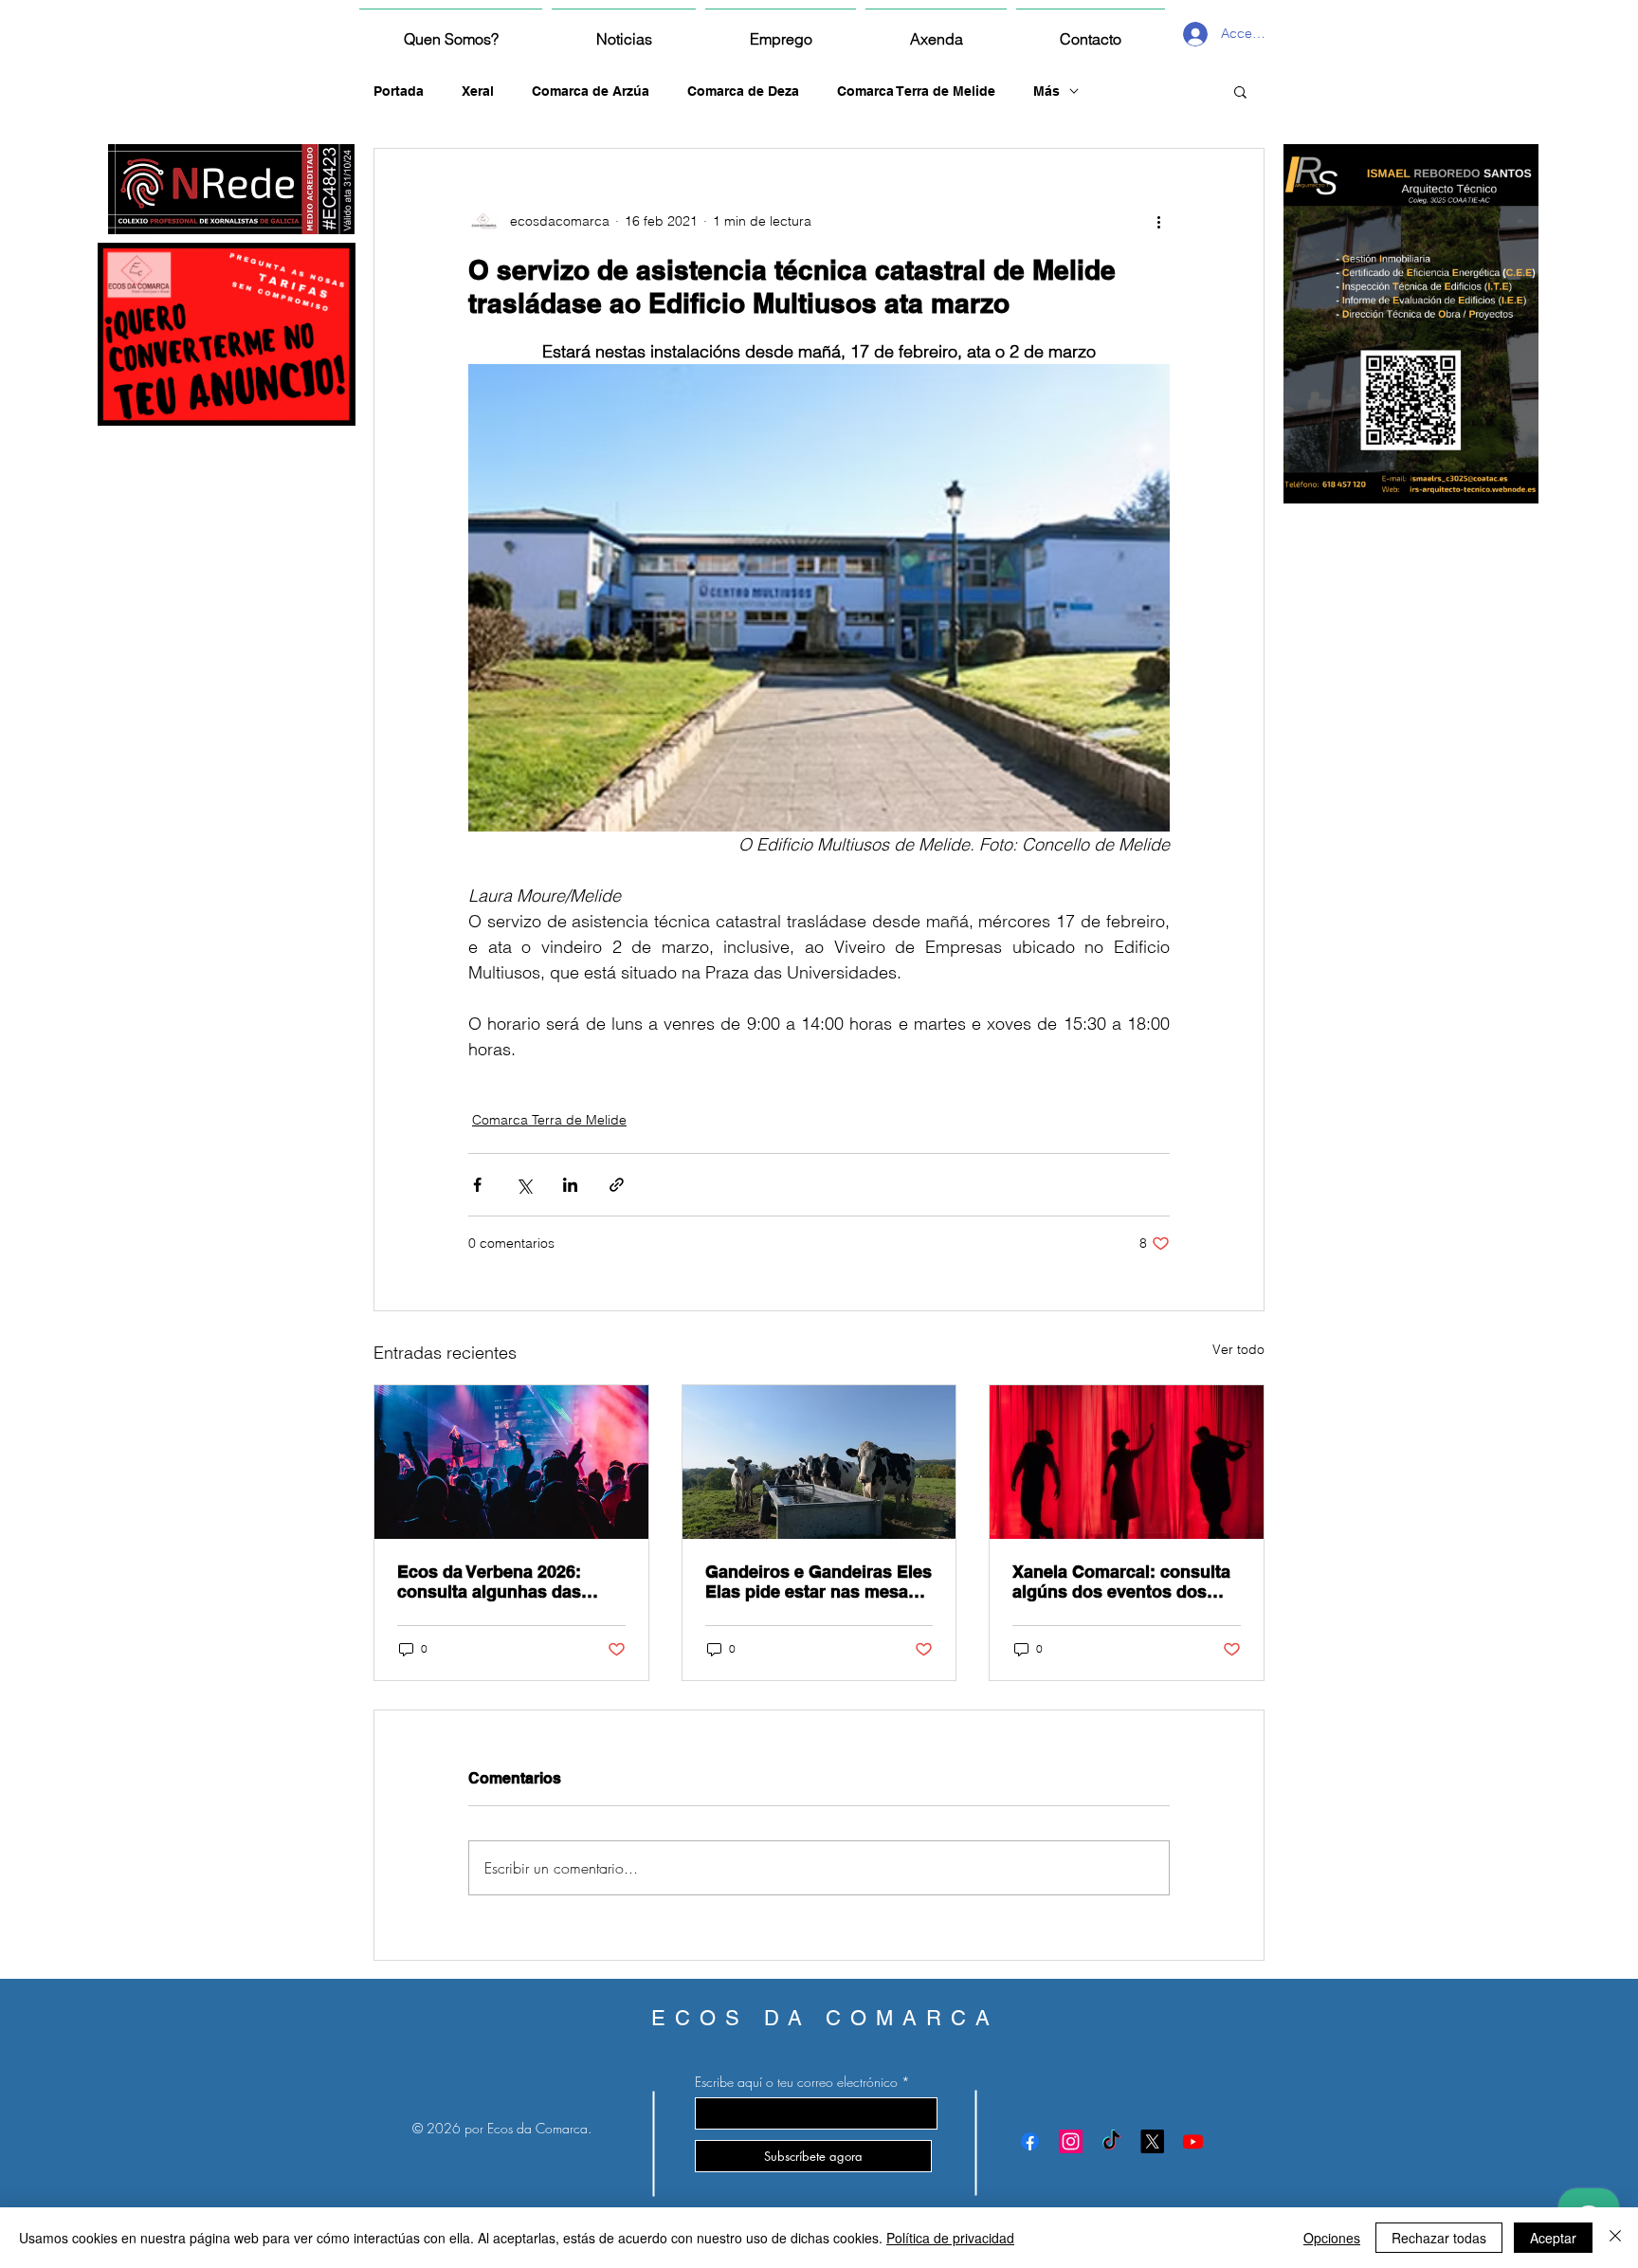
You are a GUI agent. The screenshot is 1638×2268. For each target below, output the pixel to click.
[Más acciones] (1158, 221)
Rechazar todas (1439, 2238)
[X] (1152, 2141)
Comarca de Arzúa (591, 91)
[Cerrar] (1615, 2238)
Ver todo (1238, 1349)
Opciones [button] (1332, 2238)
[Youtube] (1193, 2141)
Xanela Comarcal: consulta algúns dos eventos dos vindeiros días (1121, 1582)
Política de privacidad (950, 2238)
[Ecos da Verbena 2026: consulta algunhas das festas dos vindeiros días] (511, 1462)
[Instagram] (1071, 2141)
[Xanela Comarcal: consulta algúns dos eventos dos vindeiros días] (1127, 1462)
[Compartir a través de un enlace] (617, 1185)
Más (1046, 91)
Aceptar (1553, 2238)
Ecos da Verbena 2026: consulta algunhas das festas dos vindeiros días (499, 1582)
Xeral (478, 91)
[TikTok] (1111, 2141)
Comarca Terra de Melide (916, 91)
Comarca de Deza (743, 91)
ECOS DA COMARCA (825, 2018)
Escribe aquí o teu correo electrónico (796, 2082)
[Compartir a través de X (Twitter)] (524, 1185)
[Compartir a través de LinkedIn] (570, 1185)
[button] (1240, 91)
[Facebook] (1030, 2141)
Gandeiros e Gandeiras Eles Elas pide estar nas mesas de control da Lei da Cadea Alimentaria (819, 1582)
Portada (399, 91)
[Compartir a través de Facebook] (477, 1185)
